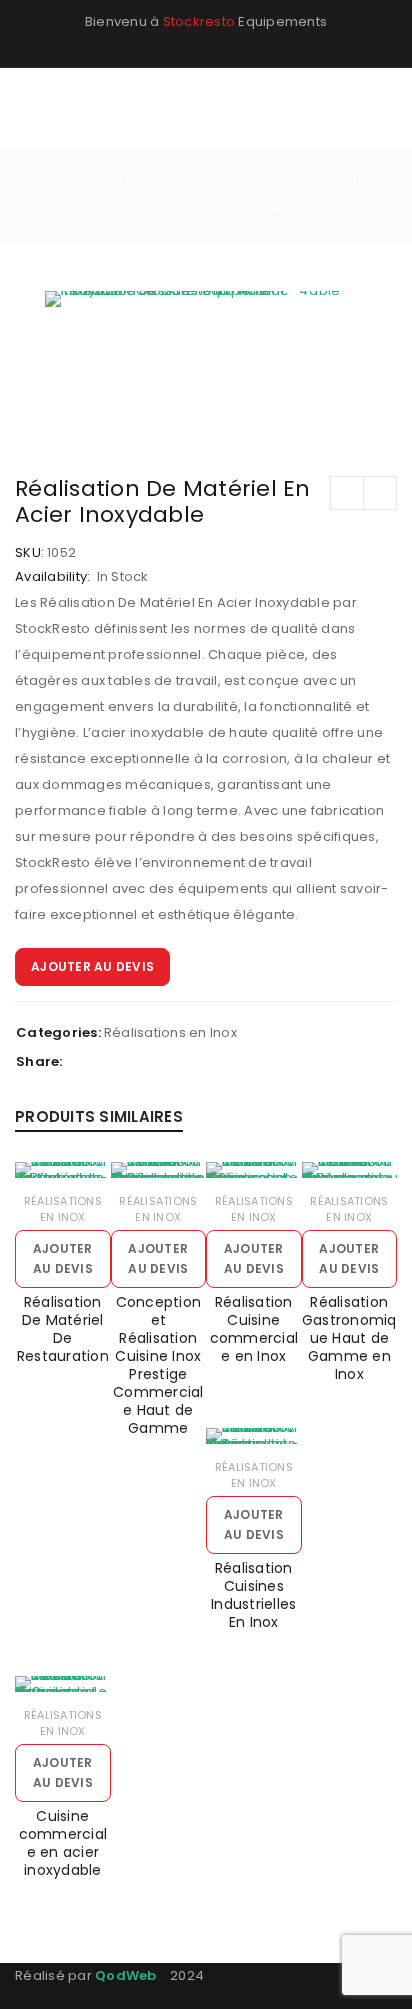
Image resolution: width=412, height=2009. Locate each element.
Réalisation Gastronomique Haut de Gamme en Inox (349, 1338)
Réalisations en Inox (182, 181)
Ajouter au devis (92, 966)
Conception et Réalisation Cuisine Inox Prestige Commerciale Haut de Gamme (158, 1365)
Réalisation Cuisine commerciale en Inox (254, 1329)
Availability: (52, 577)
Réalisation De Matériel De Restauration (63, 1329)
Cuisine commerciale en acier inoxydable (63, 1843)
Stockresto (199, 21)
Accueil (65, 181)
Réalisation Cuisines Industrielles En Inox (253, 1595)
